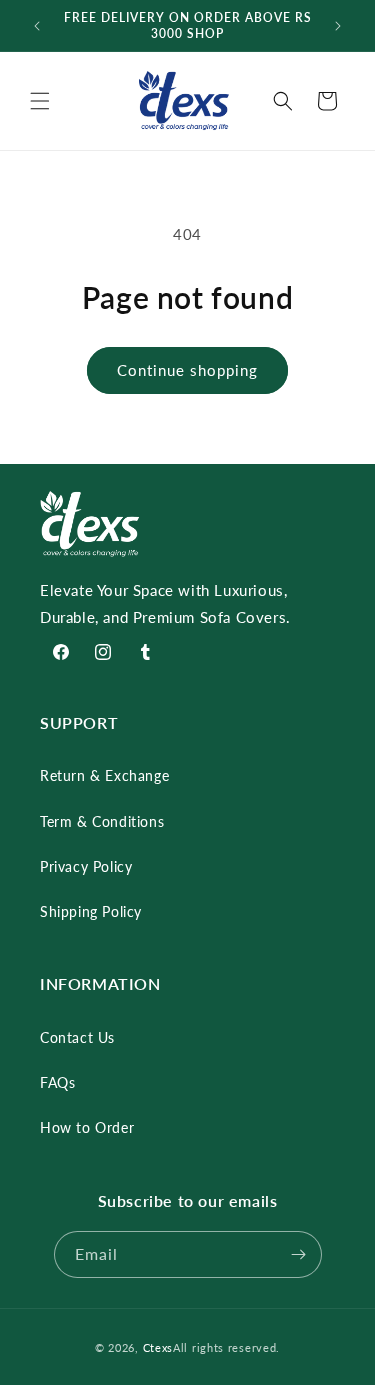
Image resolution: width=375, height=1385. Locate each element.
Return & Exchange (104, 775)
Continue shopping (187, 370)
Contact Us (77, 1037)
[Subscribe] (299, 1254)
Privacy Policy (86, 866)
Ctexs (158, 1347)
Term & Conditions (102, 821)
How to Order (87, 1127)
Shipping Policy (91, 911)
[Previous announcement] (37, 26)
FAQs (57, 1082)
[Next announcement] (338, 26)
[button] (40, 101)
